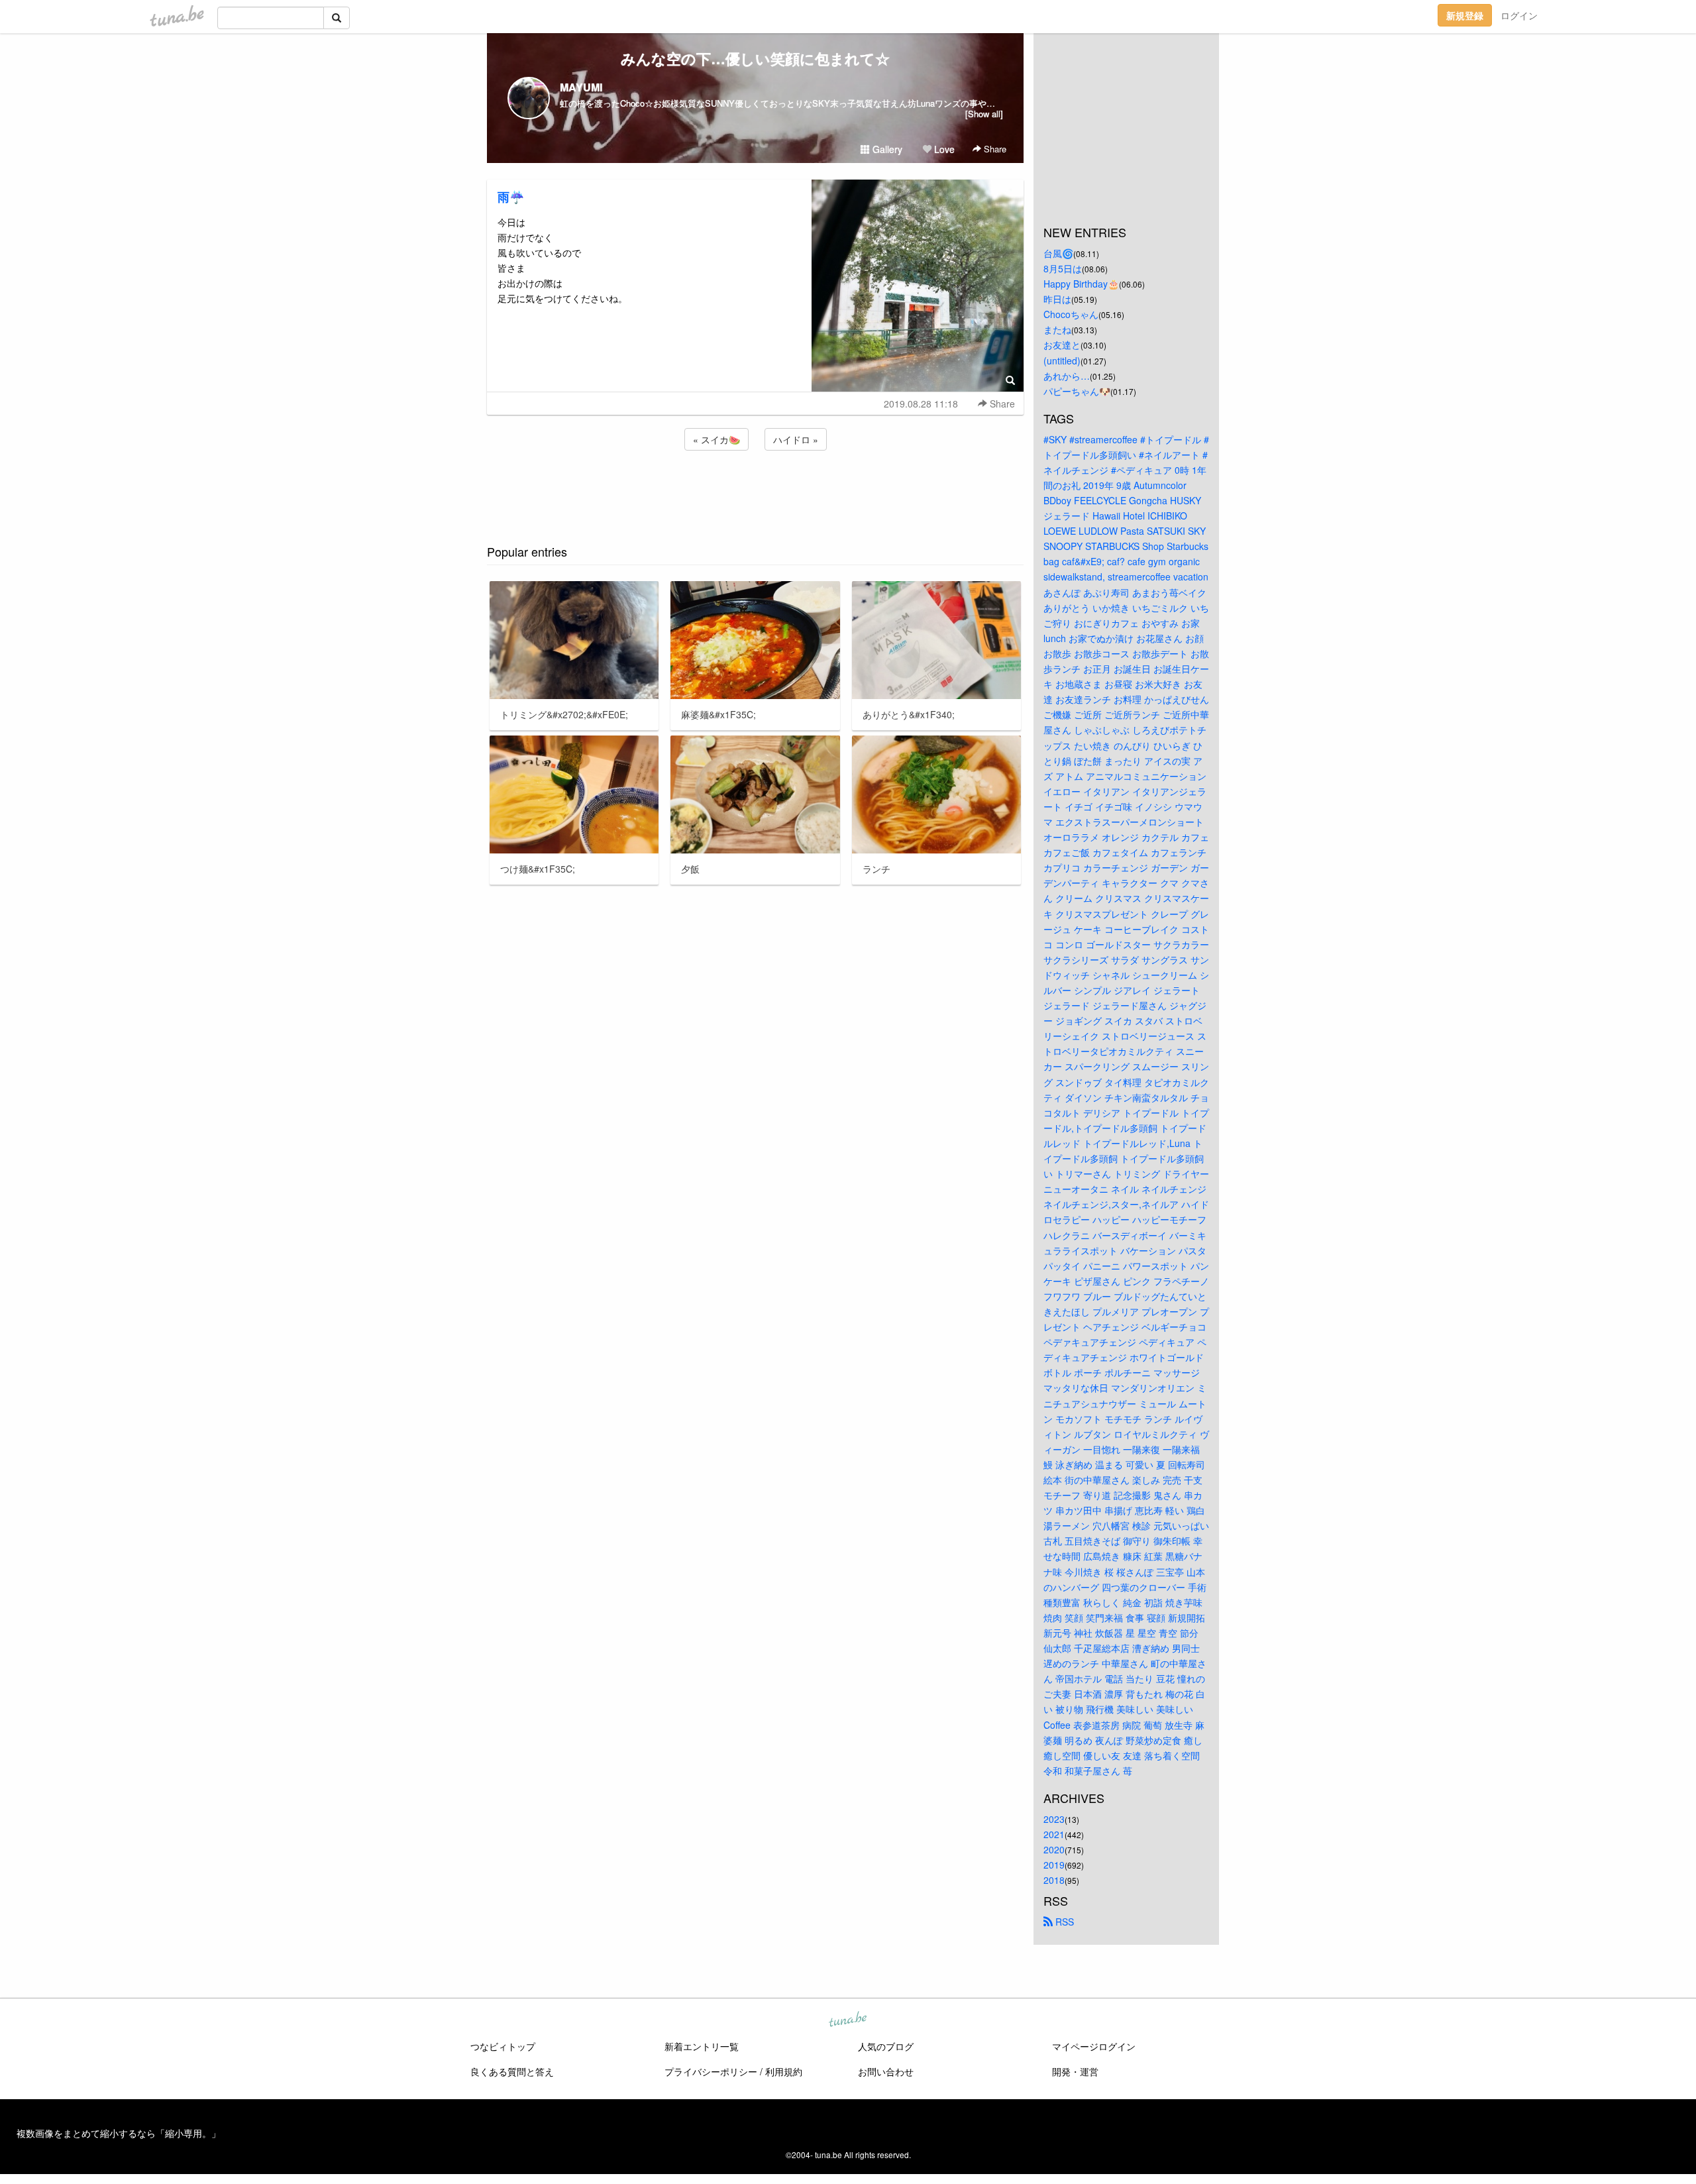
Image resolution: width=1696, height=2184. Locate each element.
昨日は (1057, 299)
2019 (1054, 1865)
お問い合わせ (886, 2071)
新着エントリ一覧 (702, 2046)
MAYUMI (581, 87)
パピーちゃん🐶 (1077, 391)
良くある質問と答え (512, 2071)
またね (1057, 329)
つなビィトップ (503, 2046)
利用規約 (784, 2071)
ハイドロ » (796, 439)
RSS (1063, 1922)
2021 (1054, 1834)
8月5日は (1063, 268)
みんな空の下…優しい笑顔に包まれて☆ (755, 58)
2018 (1054, 1880)
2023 (1054, 1819)
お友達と (1062, 345)
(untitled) (1062, 360)
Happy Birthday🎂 (1081, 284)
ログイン (1519, 15)
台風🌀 (1058, 253)
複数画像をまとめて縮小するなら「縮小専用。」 (119, 2133)
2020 (1054, 1849)
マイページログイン (1094, 2046)
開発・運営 (1075, 2071)
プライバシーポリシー (711, 2071)
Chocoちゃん (1071, 314)
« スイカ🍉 (716, 439)
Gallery (886, 149)
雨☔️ (511, 197)
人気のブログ (886, 2046)
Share (994, 149)
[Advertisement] (755, 489)
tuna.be (847, 2020)
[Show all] (984, 114)
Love (943, 149)
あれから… (1067, 376)
